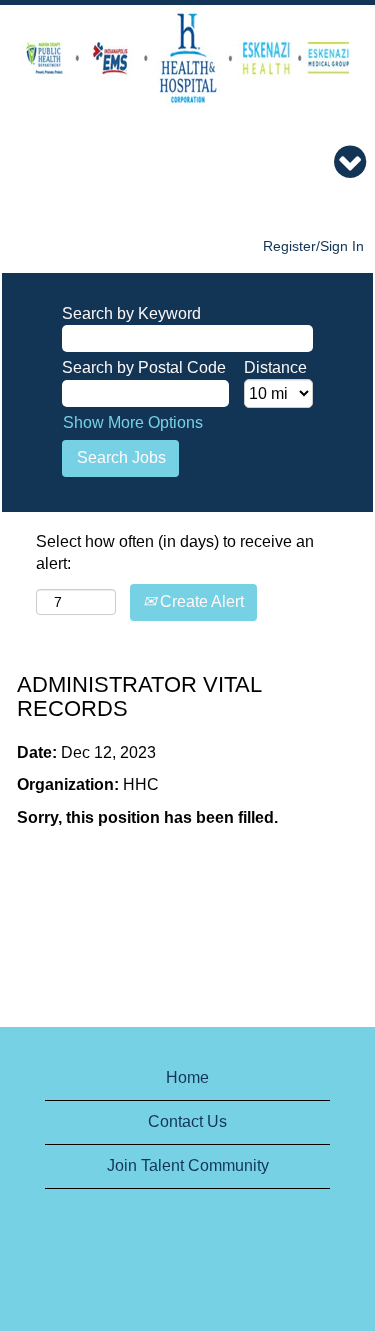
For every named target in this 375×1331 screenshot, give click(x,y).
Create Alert (200, 601)
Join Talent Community (188, 1165)
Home (187, 1077)
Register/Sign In (313, 246)
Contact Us (187, 1121)
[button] (187, 163)
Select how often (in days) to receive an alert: (175, 553)
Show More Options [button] (133, 422)
